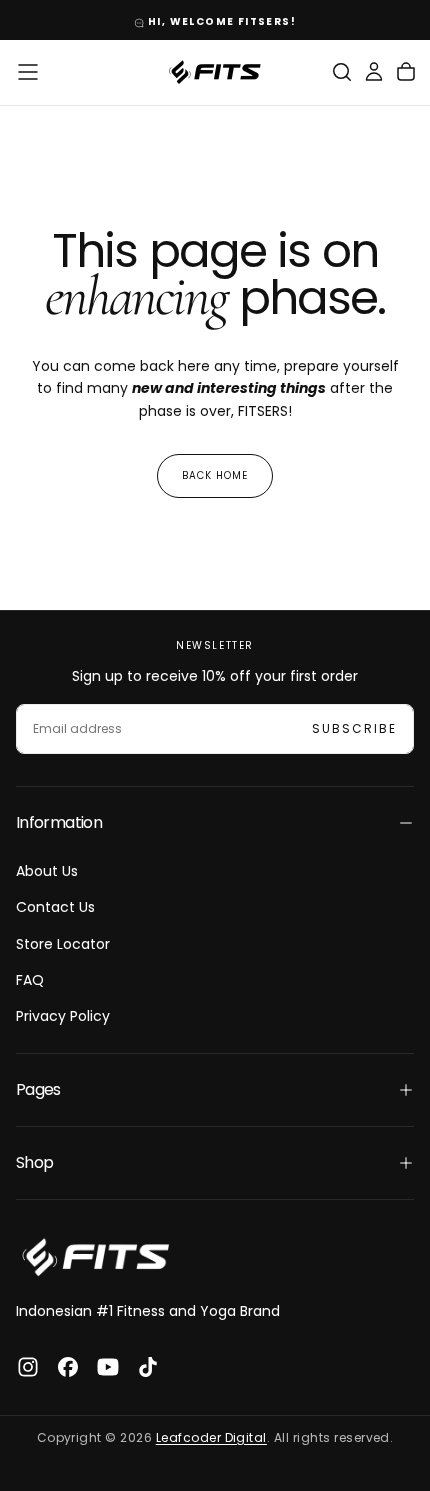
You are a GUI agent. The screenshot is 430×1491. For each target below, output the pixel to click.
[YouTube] (108, 1367)
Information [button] (59, 822)
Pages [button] (38, 1089)
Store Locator (63, 944)
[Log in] (374, 72)
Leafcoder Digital (211, 1437)
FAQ (30, 980)
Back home (215, 475)
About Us (47, 871)
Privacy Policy (63, 1016)
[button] (28, 72)
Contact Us (55, 907)
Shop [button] (34, 1162)
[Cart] (406, 72)
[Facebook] (68, 1367)
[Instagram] (28, 1367)
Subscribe (354, 728)
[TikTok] (148, 1367)
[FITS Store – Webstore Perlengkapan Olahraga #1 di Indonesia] (96, 1257)
